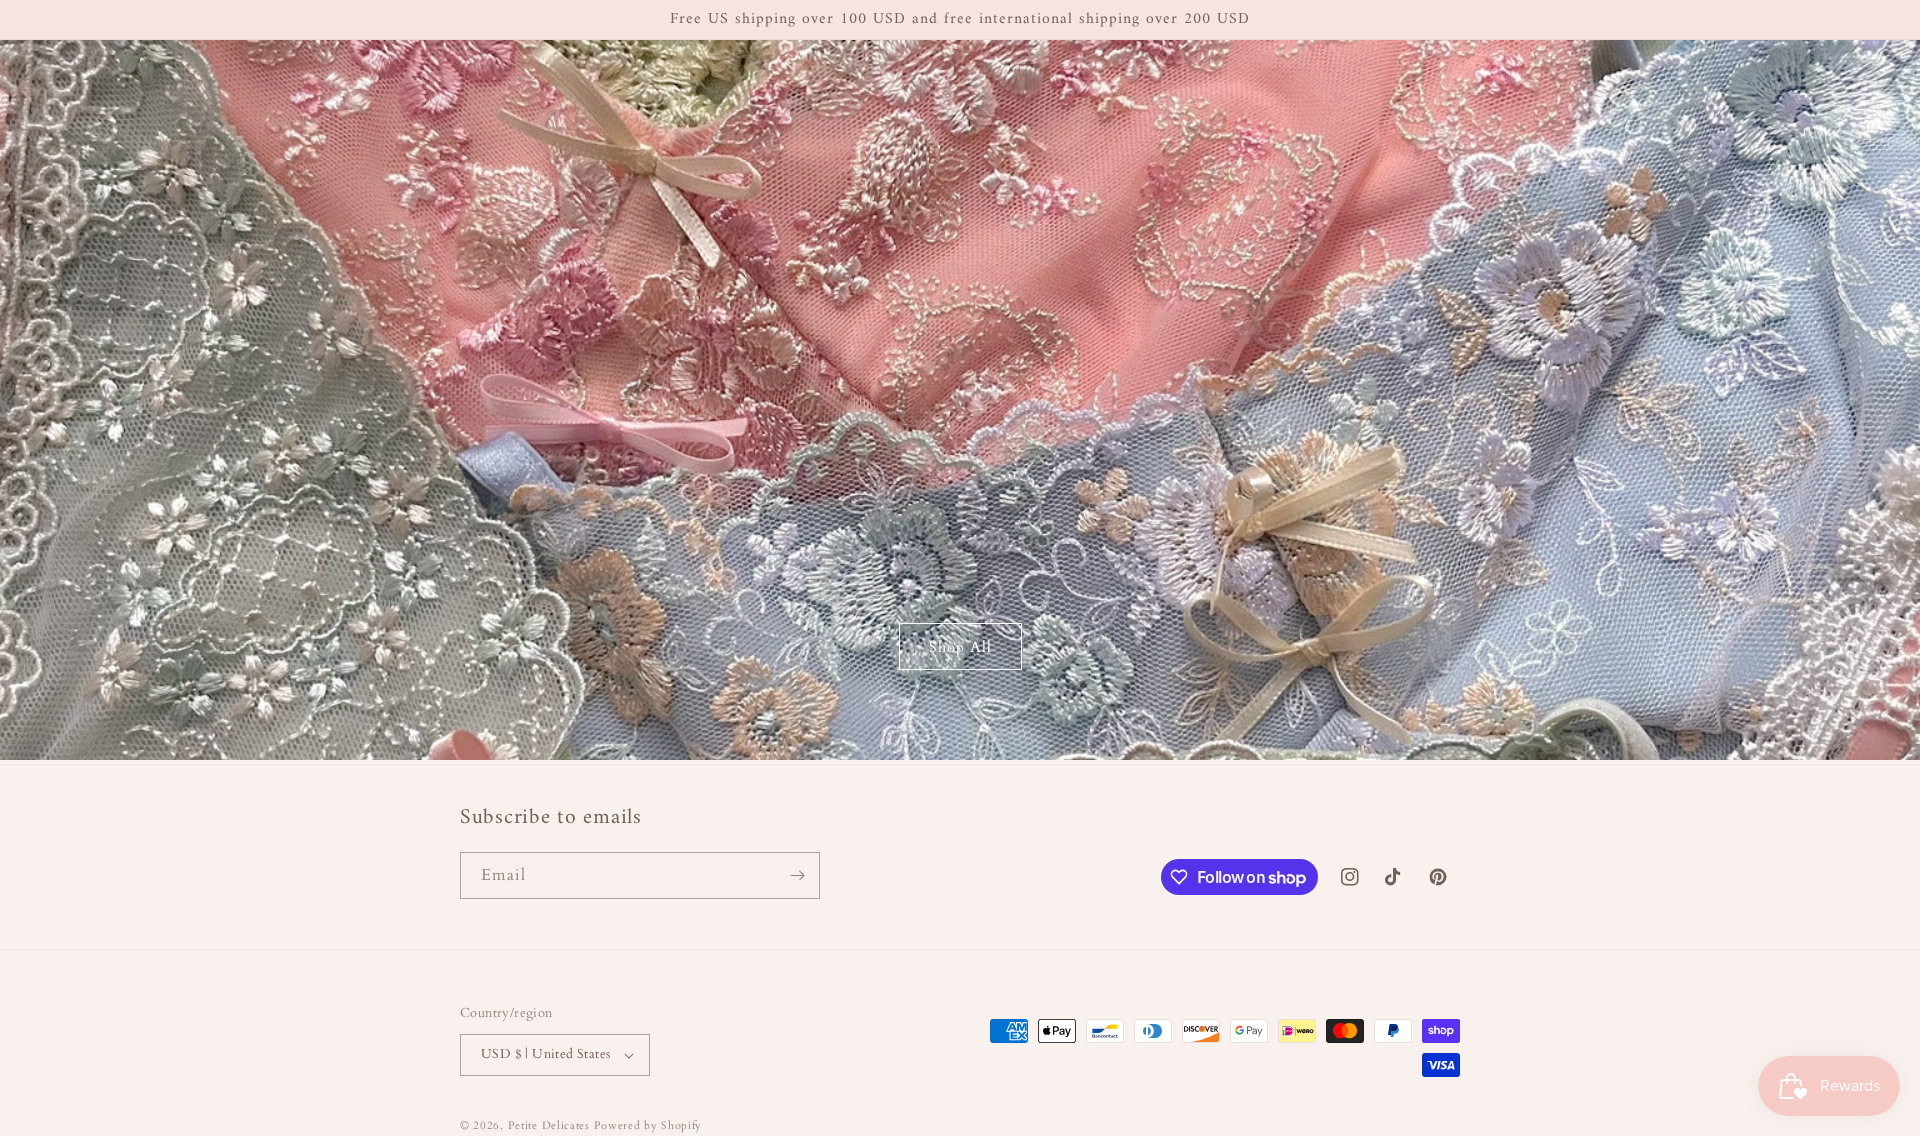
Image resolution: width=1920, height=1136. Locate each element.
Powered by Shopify (648, 1125)
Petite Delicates (549, 1125)
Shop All (960, 647)
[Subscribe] (797, 875)
